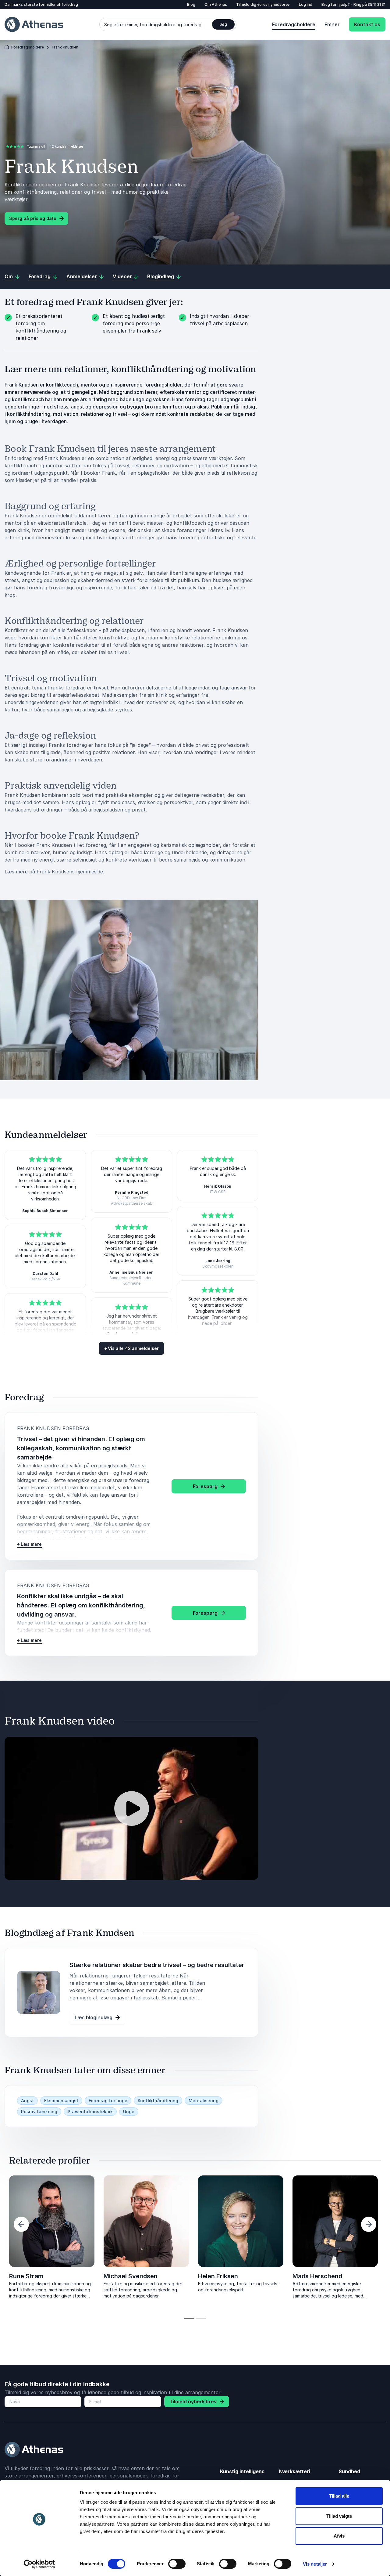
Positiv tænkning (39, 2112)
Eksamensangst (61, 2101)
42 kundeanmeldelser (66, 146)
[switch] (177, 2564)
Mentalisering (204, 2101)
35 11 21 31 (377, 4)
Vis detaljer (315, 2564)
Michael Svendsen (131, 2276)
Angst (27, 2101)
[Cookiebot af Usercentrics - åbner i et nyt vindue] (39, 2564)
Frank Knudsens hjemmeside (70, 872)
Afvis (339, 2536)
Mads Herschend (317, 2276)
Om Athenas (216, 4)
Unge (129, 2112)
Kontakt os (367, 24)
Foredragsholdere (294, 24)
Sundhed (349, 2471)
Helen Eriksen (218, 2276)
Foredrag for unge (108, 2101)
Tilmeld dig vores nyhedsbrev (263, 4)
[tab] (189, 2318)
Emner (332, 24)
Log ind (306, 4)
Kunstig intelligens (242, 2471)
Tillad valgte (339, 2516)
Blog (191, 4)
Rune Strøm (26, 2276)
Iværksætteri (294, 2471)
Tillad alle (339, 2496)
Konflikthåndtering (158, 2101)
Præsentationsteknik (90, 2112)
